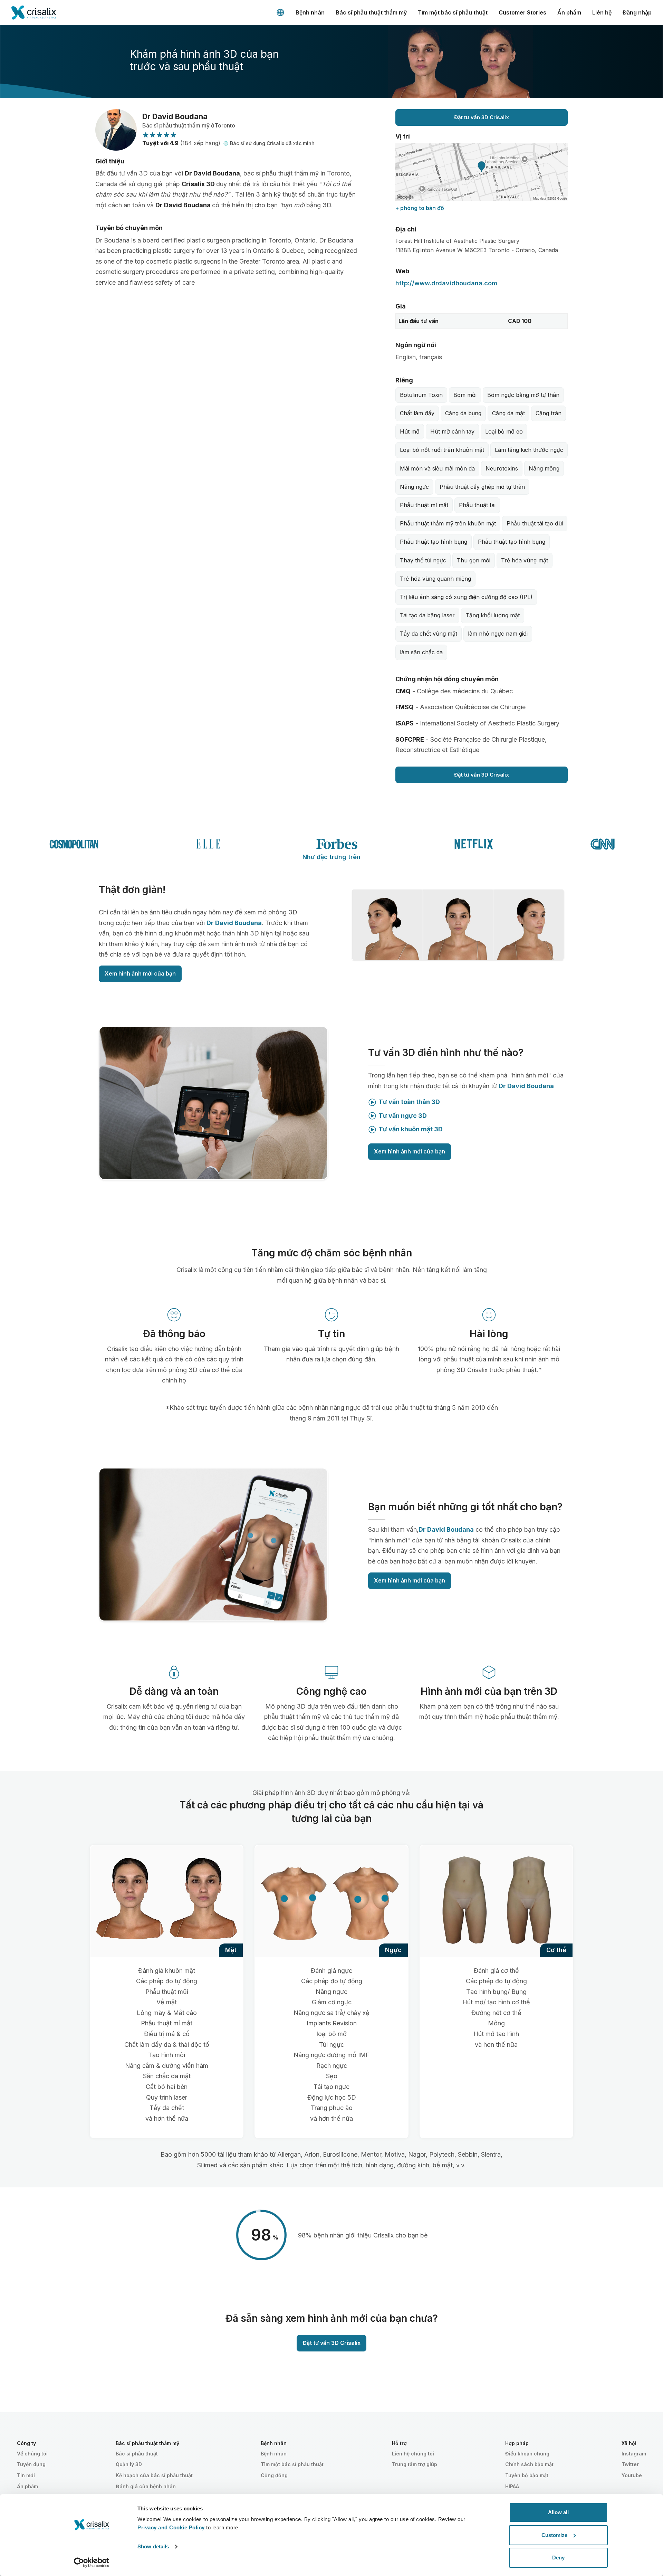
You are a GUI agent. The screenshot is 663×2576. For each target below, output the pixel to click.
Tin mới (26, 2475)
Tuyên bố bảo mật (527, 2475)
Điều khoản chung (527, 2454)
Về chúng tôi (32, 2454)
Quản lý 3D (129, 2464)
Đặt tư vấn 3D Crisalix (482, 117)
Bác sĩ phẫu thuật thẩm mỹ (371, 12)
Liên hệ (602, 12)
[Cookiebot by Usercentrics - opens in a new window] (92, 2563)
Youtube (632, 2475)
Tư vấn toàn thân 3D (409, 1102)
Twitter (630, 2464)
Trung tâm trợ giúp (415, 2464)
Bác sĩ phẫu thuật (137, 2454)
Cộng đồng (274, 2475)
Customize (554, 2535)
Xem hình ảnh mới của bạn (140, 973)
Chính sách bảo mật (529, 2464)
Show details (153, 2546)
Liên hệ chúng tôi (413, 2454)
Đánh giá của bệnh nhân (146, 2486)
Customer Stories (522, 12)
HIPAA (512, 2486)
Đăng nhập (637, 12)
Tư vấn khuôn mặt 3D (411, 1129)
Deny (558, 2558)
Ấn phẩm (569, 12)
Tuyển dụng (31, 2464)
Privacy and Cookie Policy (171, 2527)
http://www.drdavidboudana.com (446, 283)
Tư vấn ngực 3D (403, 1116)
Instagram (634, 2454)
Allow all (558, 2512)
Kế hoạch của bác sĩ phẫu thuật (154, 2475)
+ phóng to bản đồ (420, 208)
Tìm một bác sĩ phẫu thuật (453, 12)
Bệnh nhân (310, 12)
